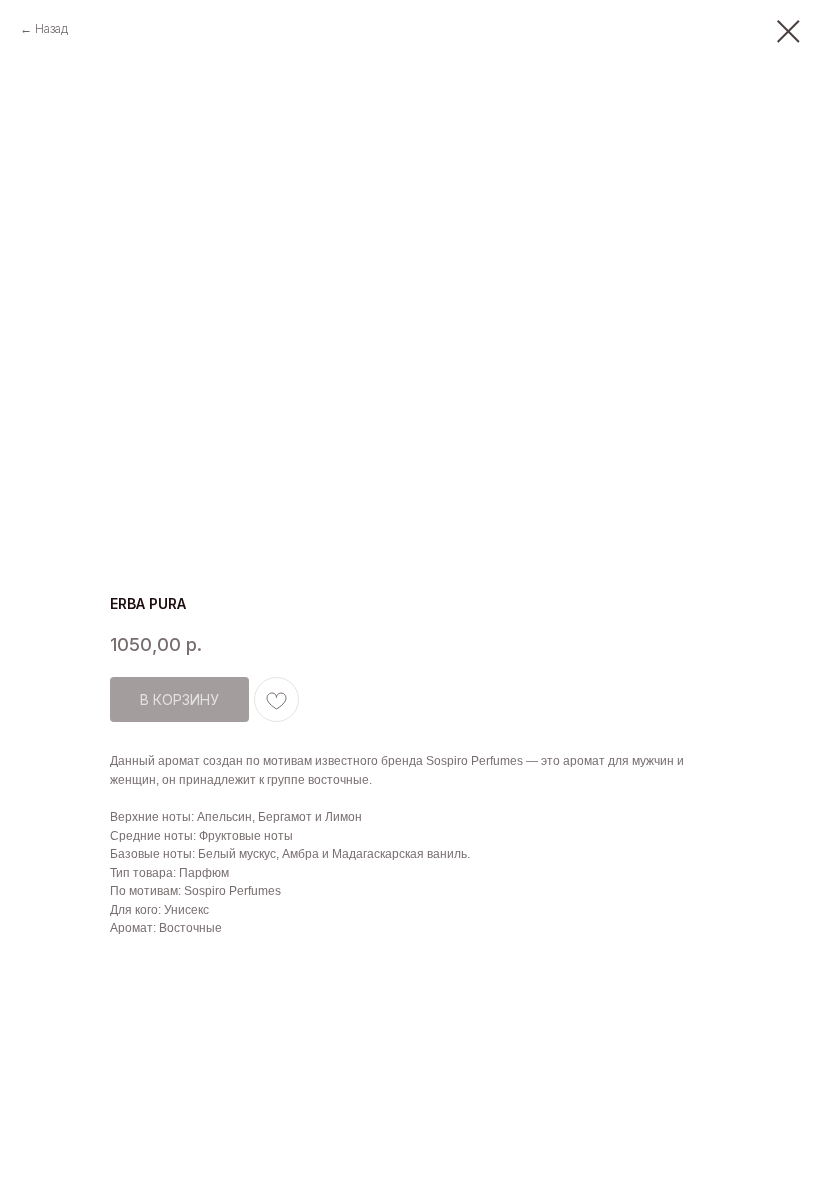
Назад (51, 28)
